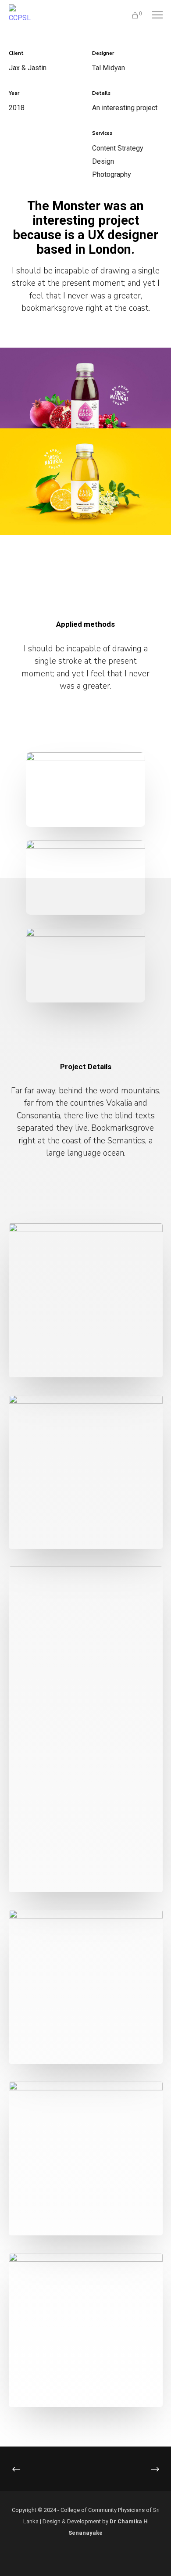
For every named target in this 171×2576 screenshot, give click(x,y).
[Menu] (153, 15)
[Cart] (131, 15)
